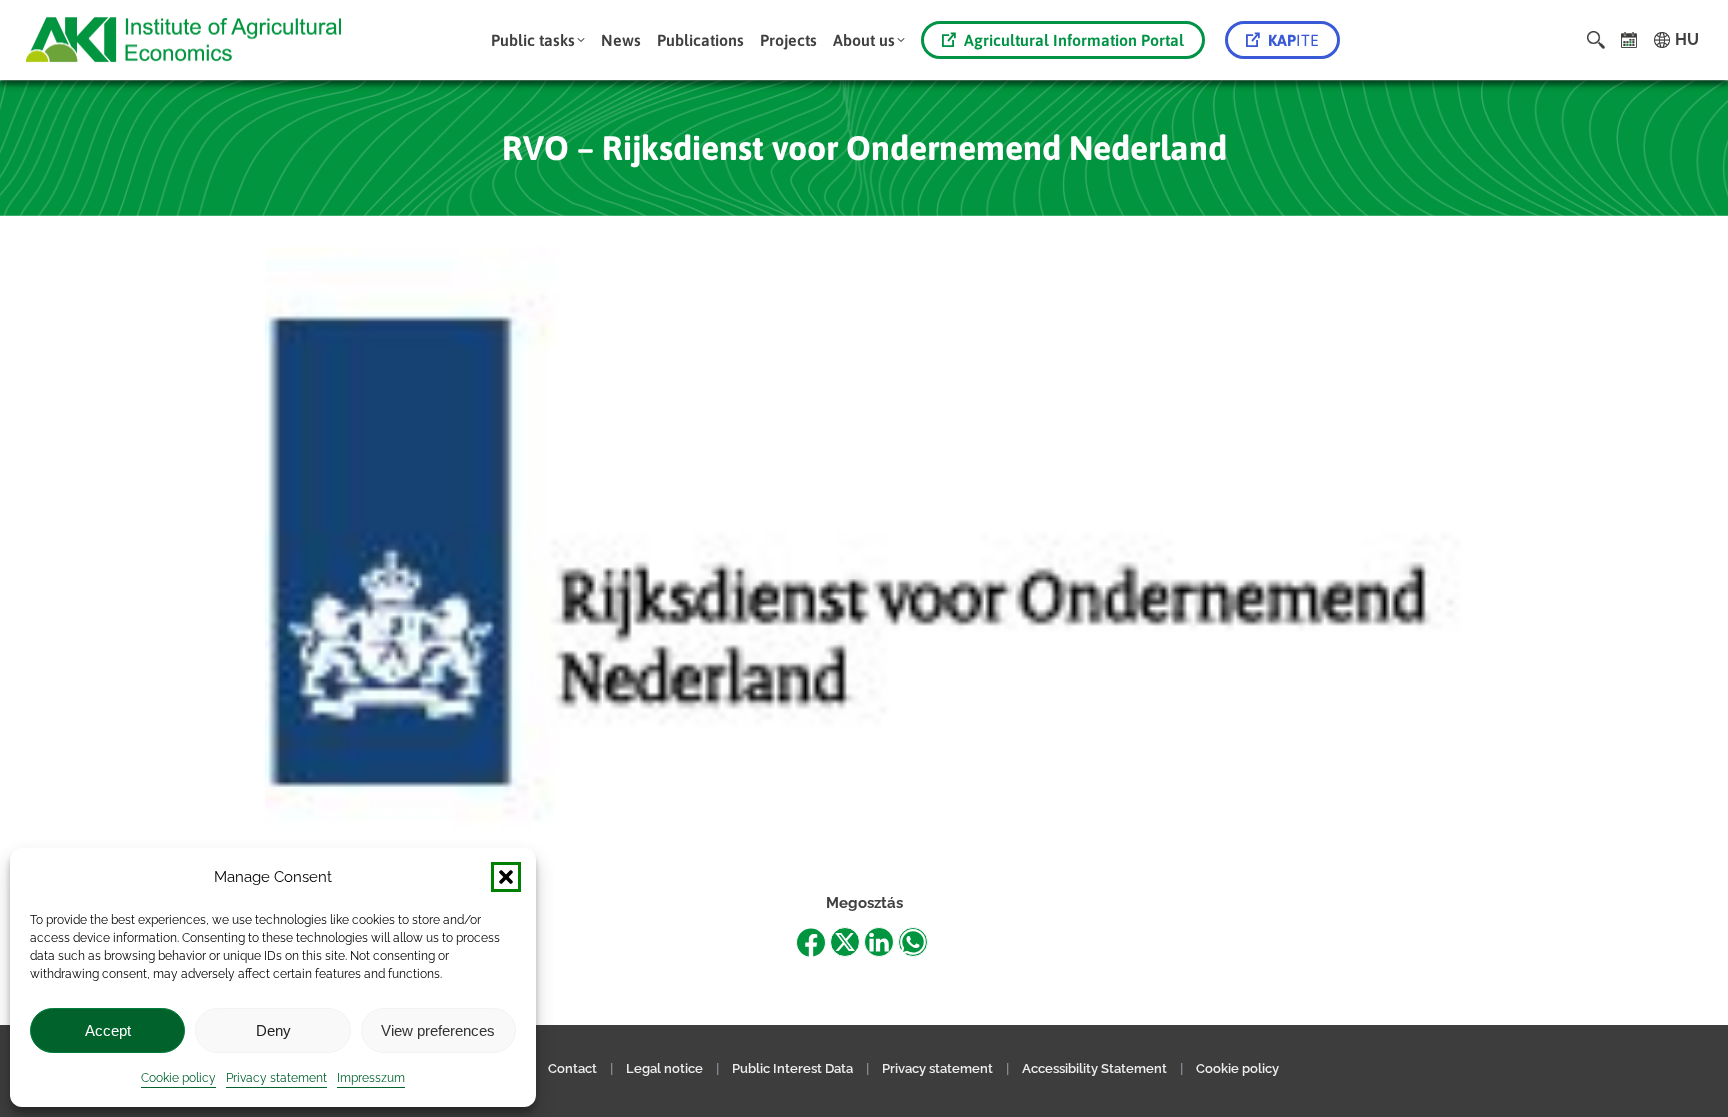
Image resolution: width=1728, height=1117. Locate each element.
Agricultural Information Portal (1074, 40)
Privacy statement (276, 1078)
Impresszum (371, 1078)
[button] (506, 877)
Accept (108, 1030)
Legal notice (666, 1068)
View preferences (438, 1030)
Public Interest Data (792, 1068)
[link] (1629, 40)
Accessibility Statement (1094, 1068)
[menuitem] (538, 40)
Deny (273, 1030)
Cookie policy (178, 1078)
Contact (572, 1068)
